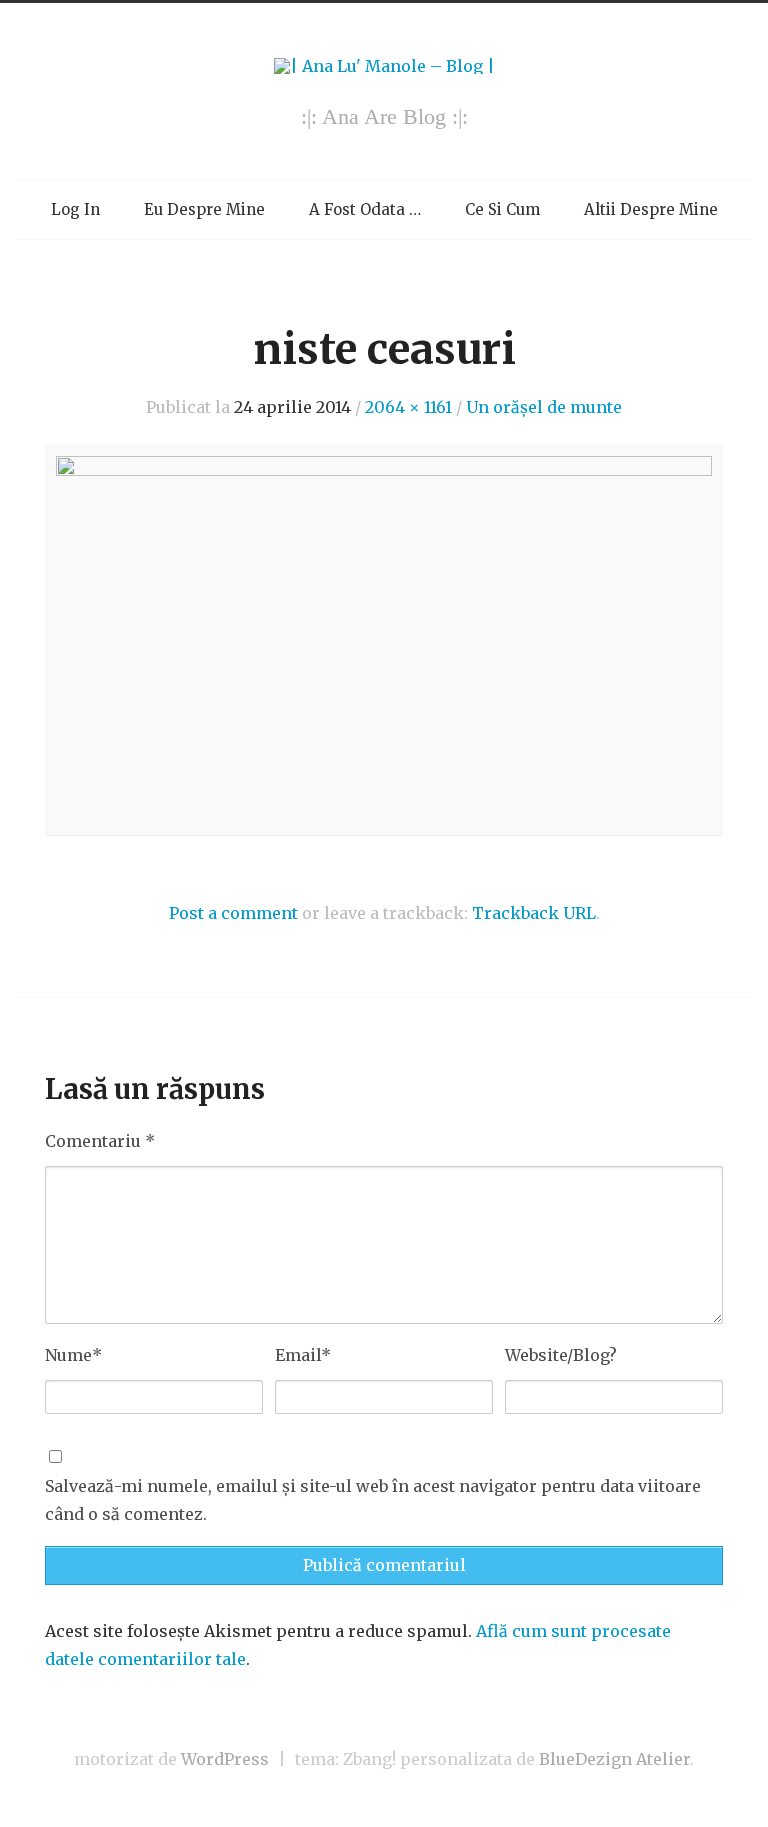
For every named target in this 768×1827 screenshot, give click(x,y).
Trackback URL (534, 913)
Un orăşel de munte (544, 407)
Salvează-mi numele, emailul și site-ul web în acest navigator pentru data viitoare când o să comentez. (373, 1500)
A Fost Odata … (365, 209)
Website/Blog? (561, 1355)
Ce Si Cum (502, 209)
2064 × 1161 (408, 407)
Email (303, 1355)
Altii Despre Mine (651, 209)
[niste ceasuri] (384, 640)
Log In (75, 209)
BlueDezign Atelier (614, 1759)
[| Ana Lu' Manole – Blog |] (384, 66)
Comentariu (100, 1141)
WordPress (225, 1759)
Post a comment (233, 913)
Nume (73, 1355)
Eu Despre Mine (204, 209)
